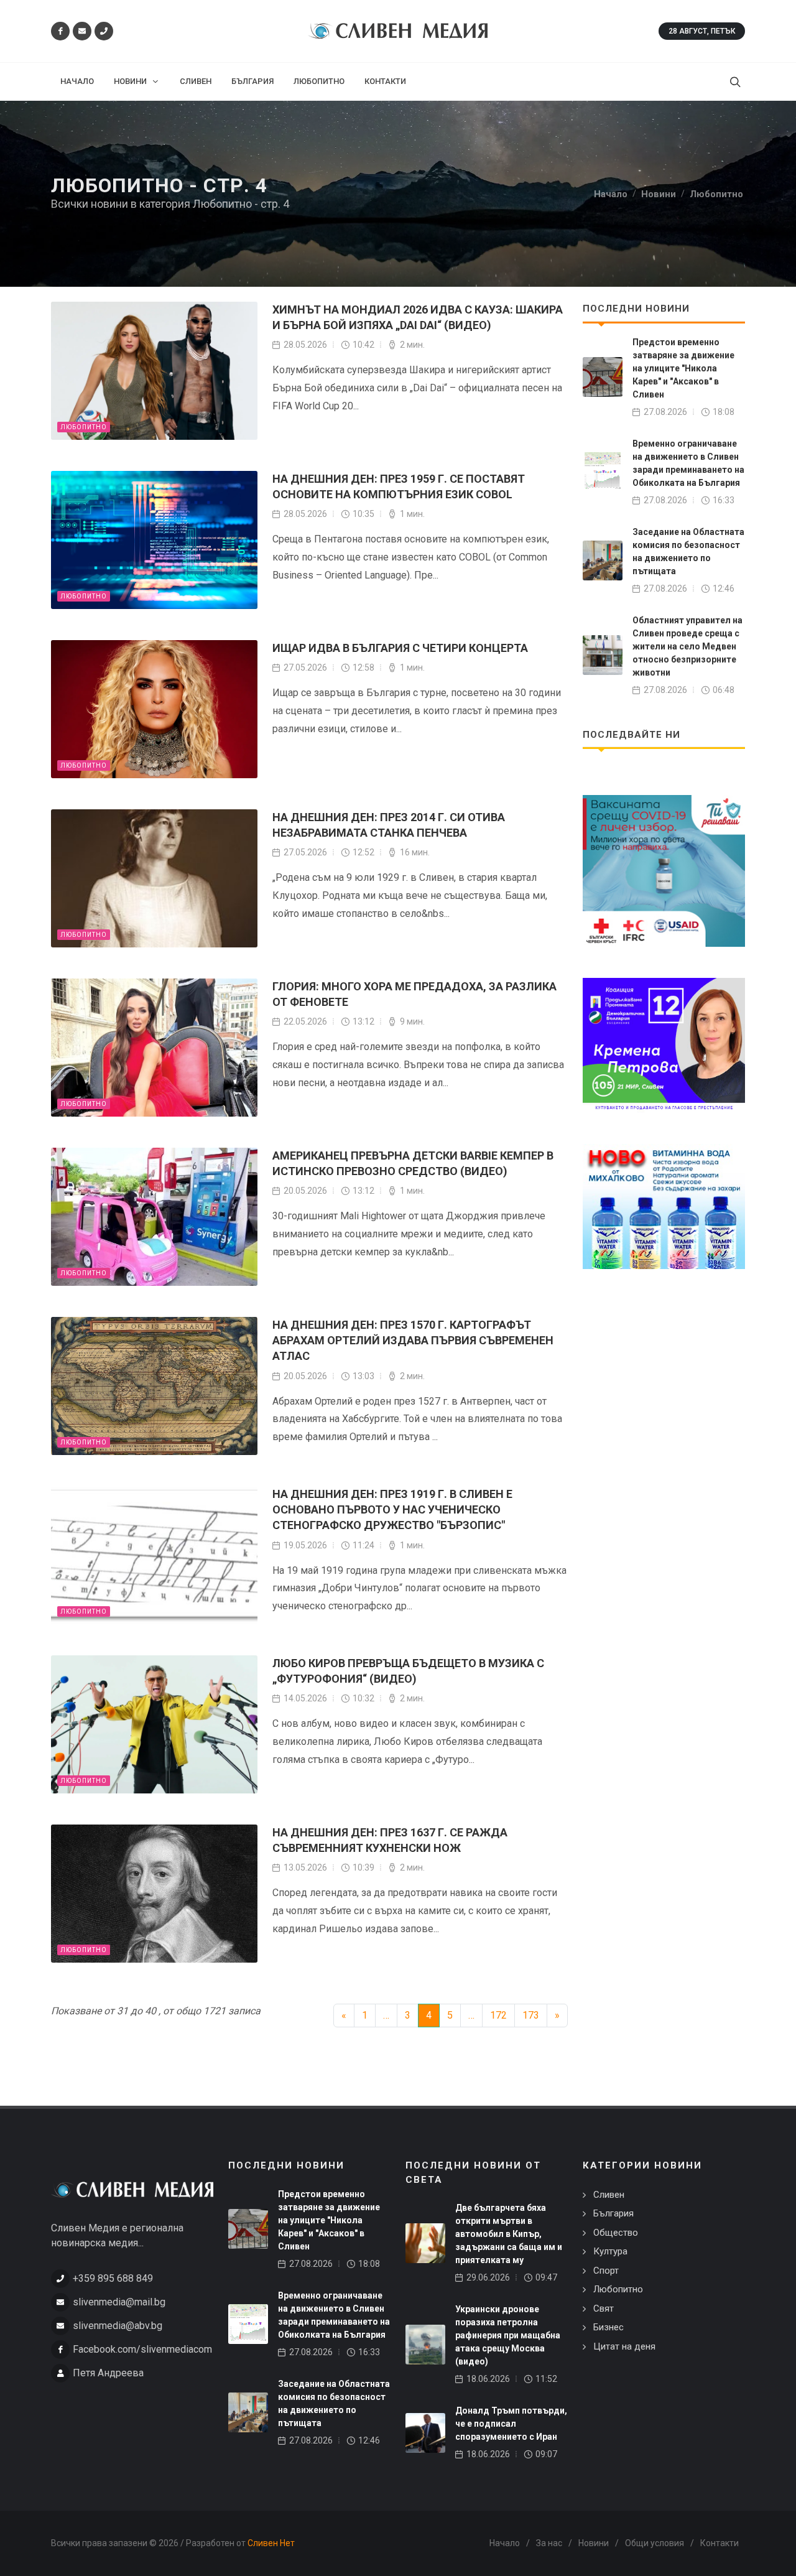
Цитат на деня (624, 2346)
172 (498, 2015)
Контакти (720, 2543)
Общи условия (655, 2543)
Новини (594, 2543)
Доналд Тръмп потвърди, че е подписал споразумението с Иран (511, 2424)
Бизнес (609, 2327)
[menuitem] (77, 81)
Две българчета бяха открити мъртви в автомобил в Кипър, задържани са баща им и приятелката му (509, 2234)
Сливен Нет (271, 2543)
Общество (616, 2233)
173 (531, 2015)
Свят (604, 2309)
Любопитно (84, 427)
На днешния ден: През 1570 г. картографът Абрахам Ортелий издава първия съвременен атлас (413, 1340)
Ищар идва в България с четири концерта (400, 648)
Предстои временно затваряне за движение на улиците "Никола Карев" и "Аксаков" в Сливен (683, 368)
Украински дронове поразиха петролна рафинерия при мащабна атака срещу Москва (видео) (508, 2335)
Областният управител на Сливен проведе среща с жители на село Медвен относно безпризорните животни (687, 646)
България (613, 2213)
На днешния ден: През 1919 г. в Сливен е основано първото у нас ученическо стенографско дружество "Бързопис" (392, 1509)
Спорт (606, 2271)
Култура (610, 2251)
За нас (549, 2543)
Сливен (609, 2195)
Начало (505, 2543)
